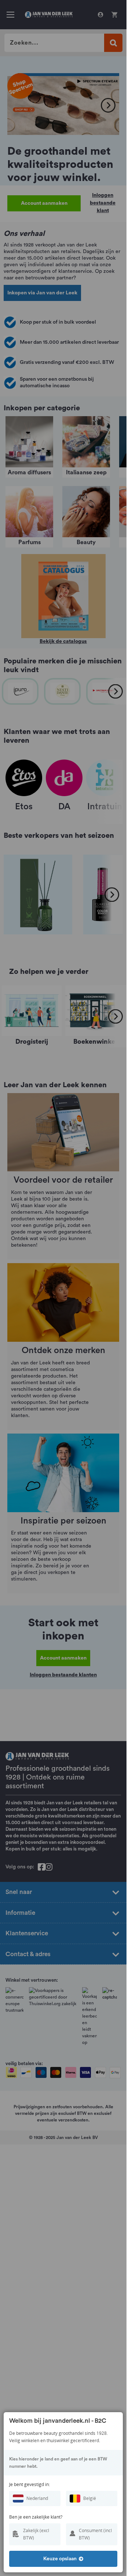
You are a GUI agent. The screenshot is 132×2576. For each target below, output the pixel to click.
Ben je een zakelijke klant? (36, 2517)
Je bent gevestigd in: (30, 2484)
